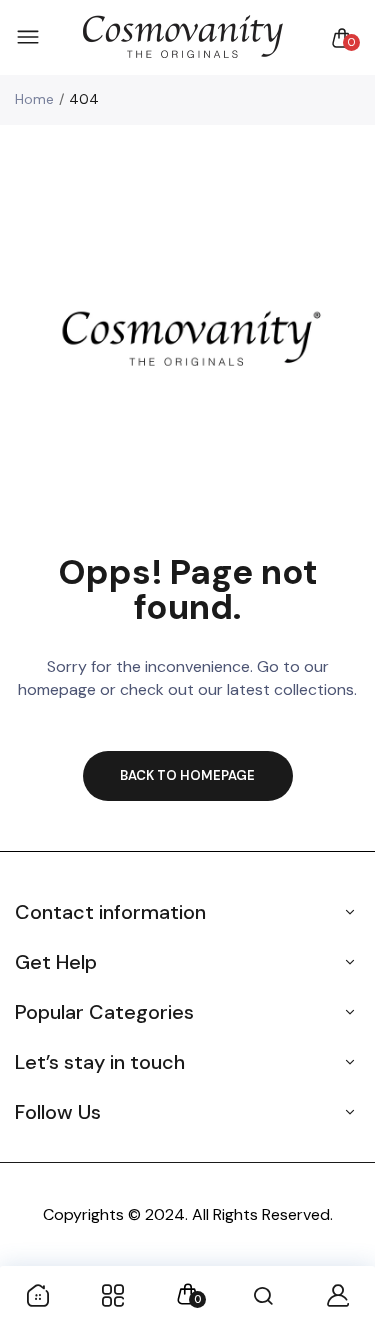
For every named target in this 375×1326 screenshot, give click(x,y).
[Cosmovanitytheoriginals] (183, 37)
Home (34, 99)
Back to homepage (187, 775)
